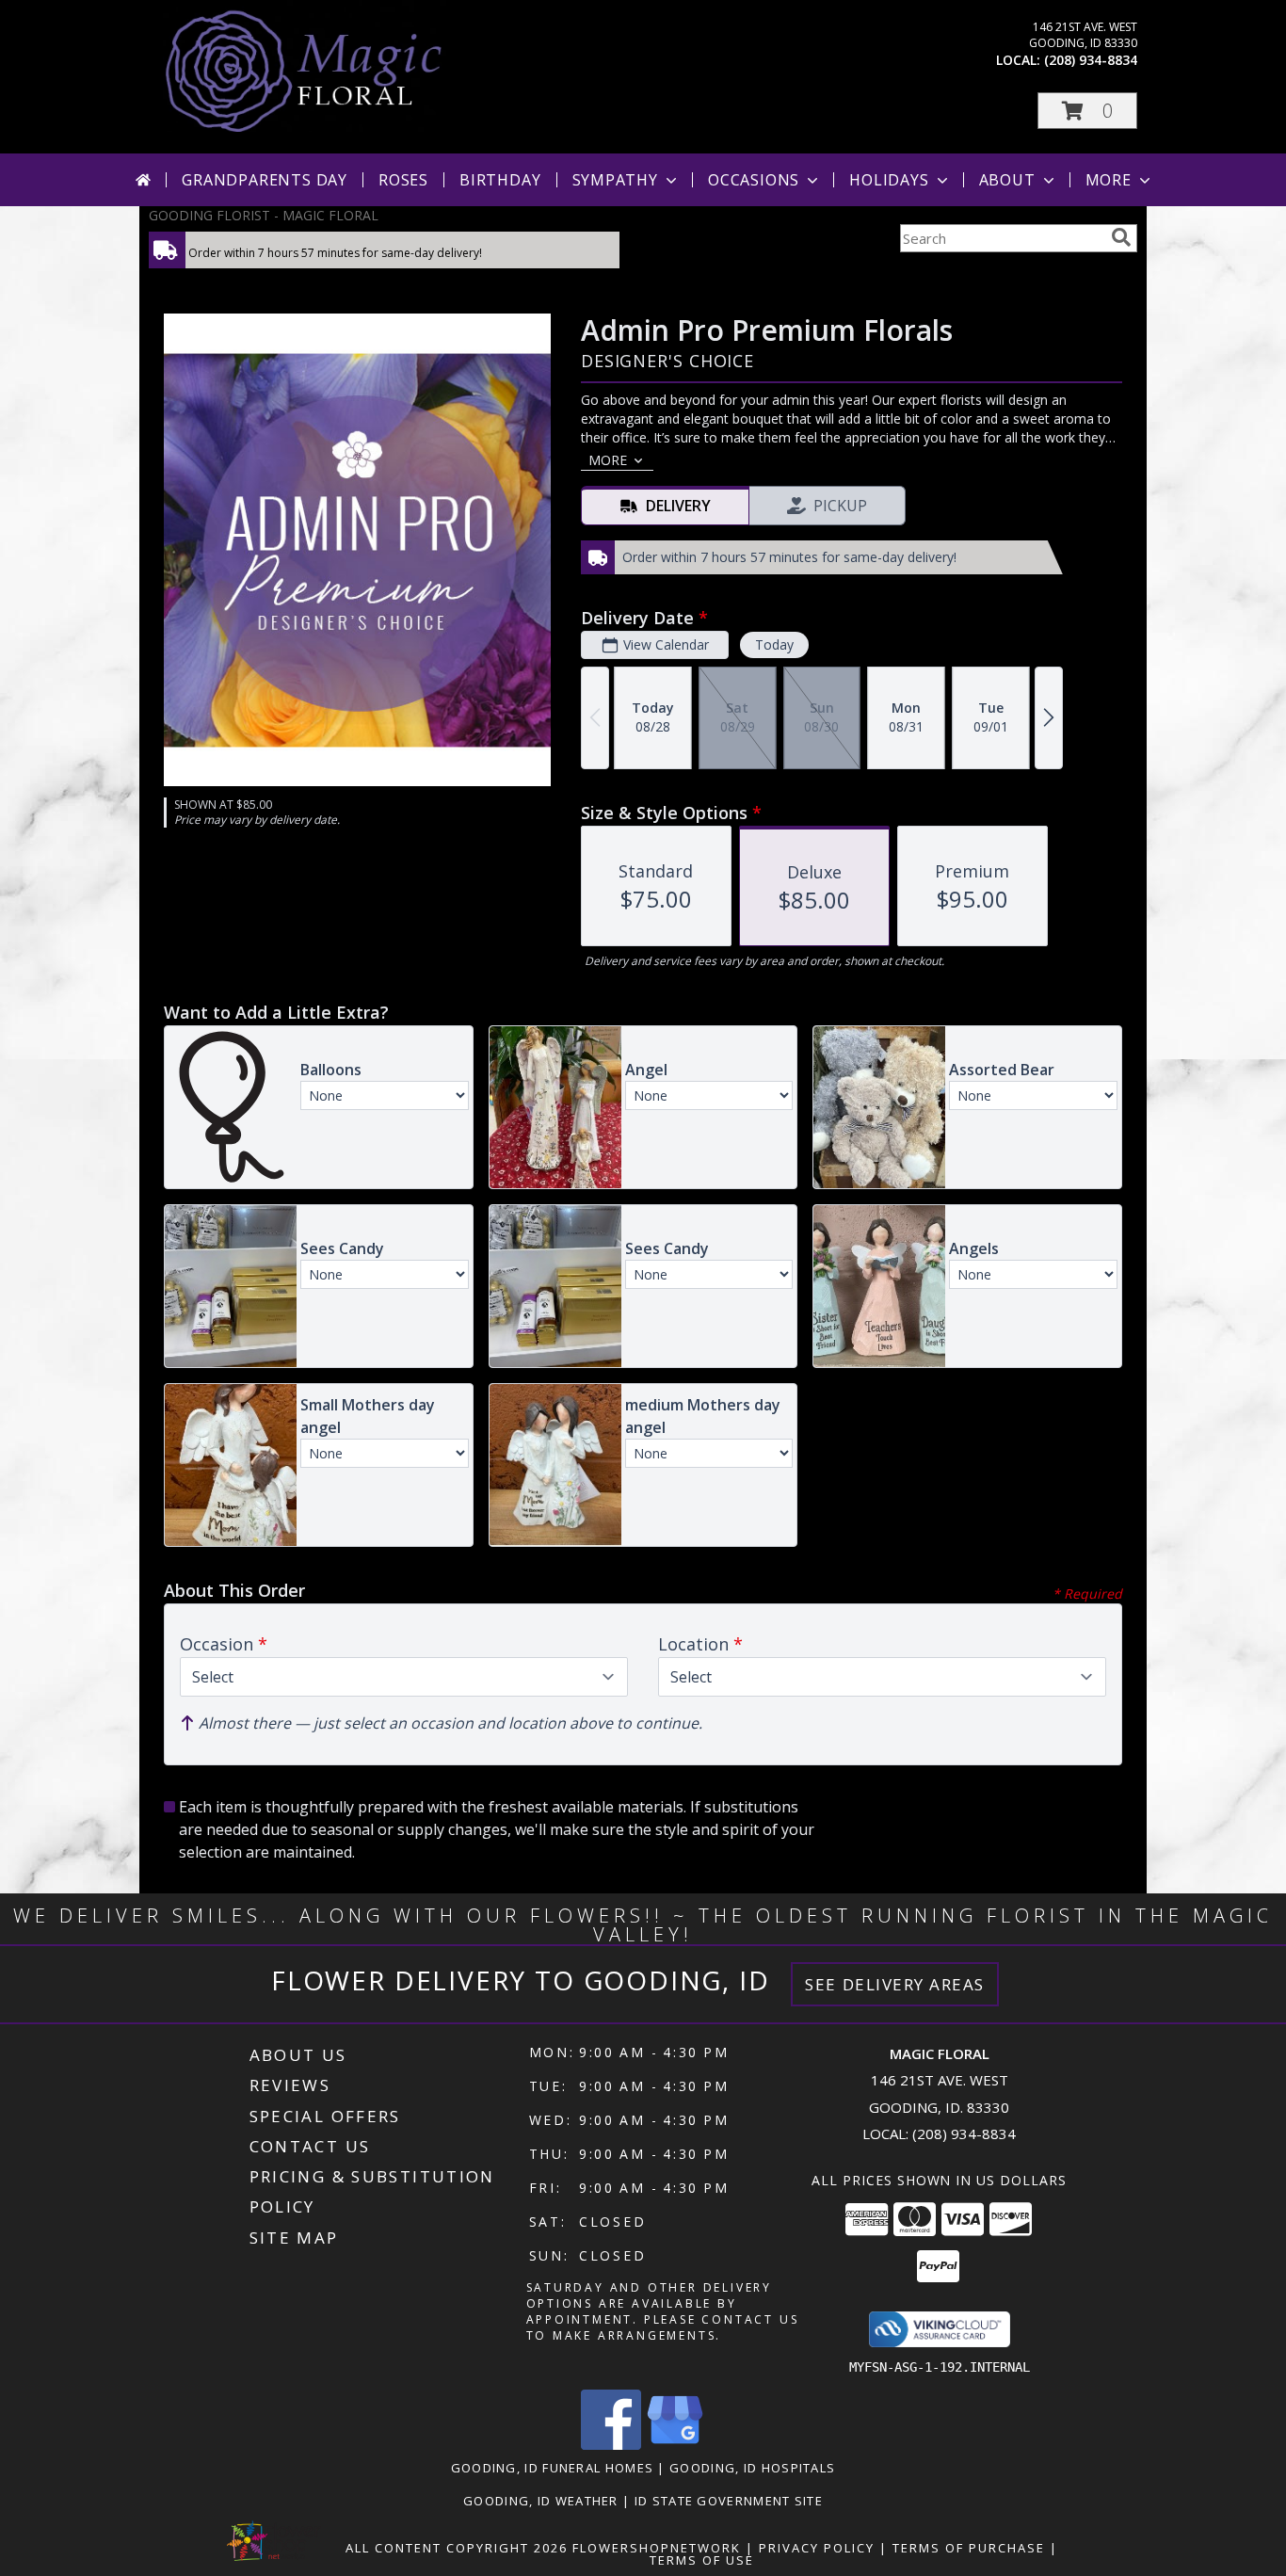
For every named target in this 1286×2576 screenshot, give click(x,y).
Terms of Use (702, 2560)
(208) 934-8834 (1091, 60)
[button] (1087, 111)
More (1109, 180)
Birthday (500, 180)
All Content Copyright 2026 (457, 2548)
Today (774, 644)
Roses (403, 180)
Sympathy (615, 180)
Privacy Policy (817, 2548)
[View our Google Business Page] (675, 2445)
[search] (1121, 237)
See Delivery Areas (895, 1984)
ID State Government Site (729, 2501)
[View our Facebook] (611, 2445)
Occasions (754, 180)
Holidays (889, 180)
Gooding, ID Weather (541, 2501)
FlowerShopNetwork (657, 2548)
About (1007, 180)
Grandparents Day (265, 180)
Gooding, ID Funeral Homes (553, 2468)
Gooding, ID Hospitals (752, 2468)
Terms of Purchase (969, 2548)
